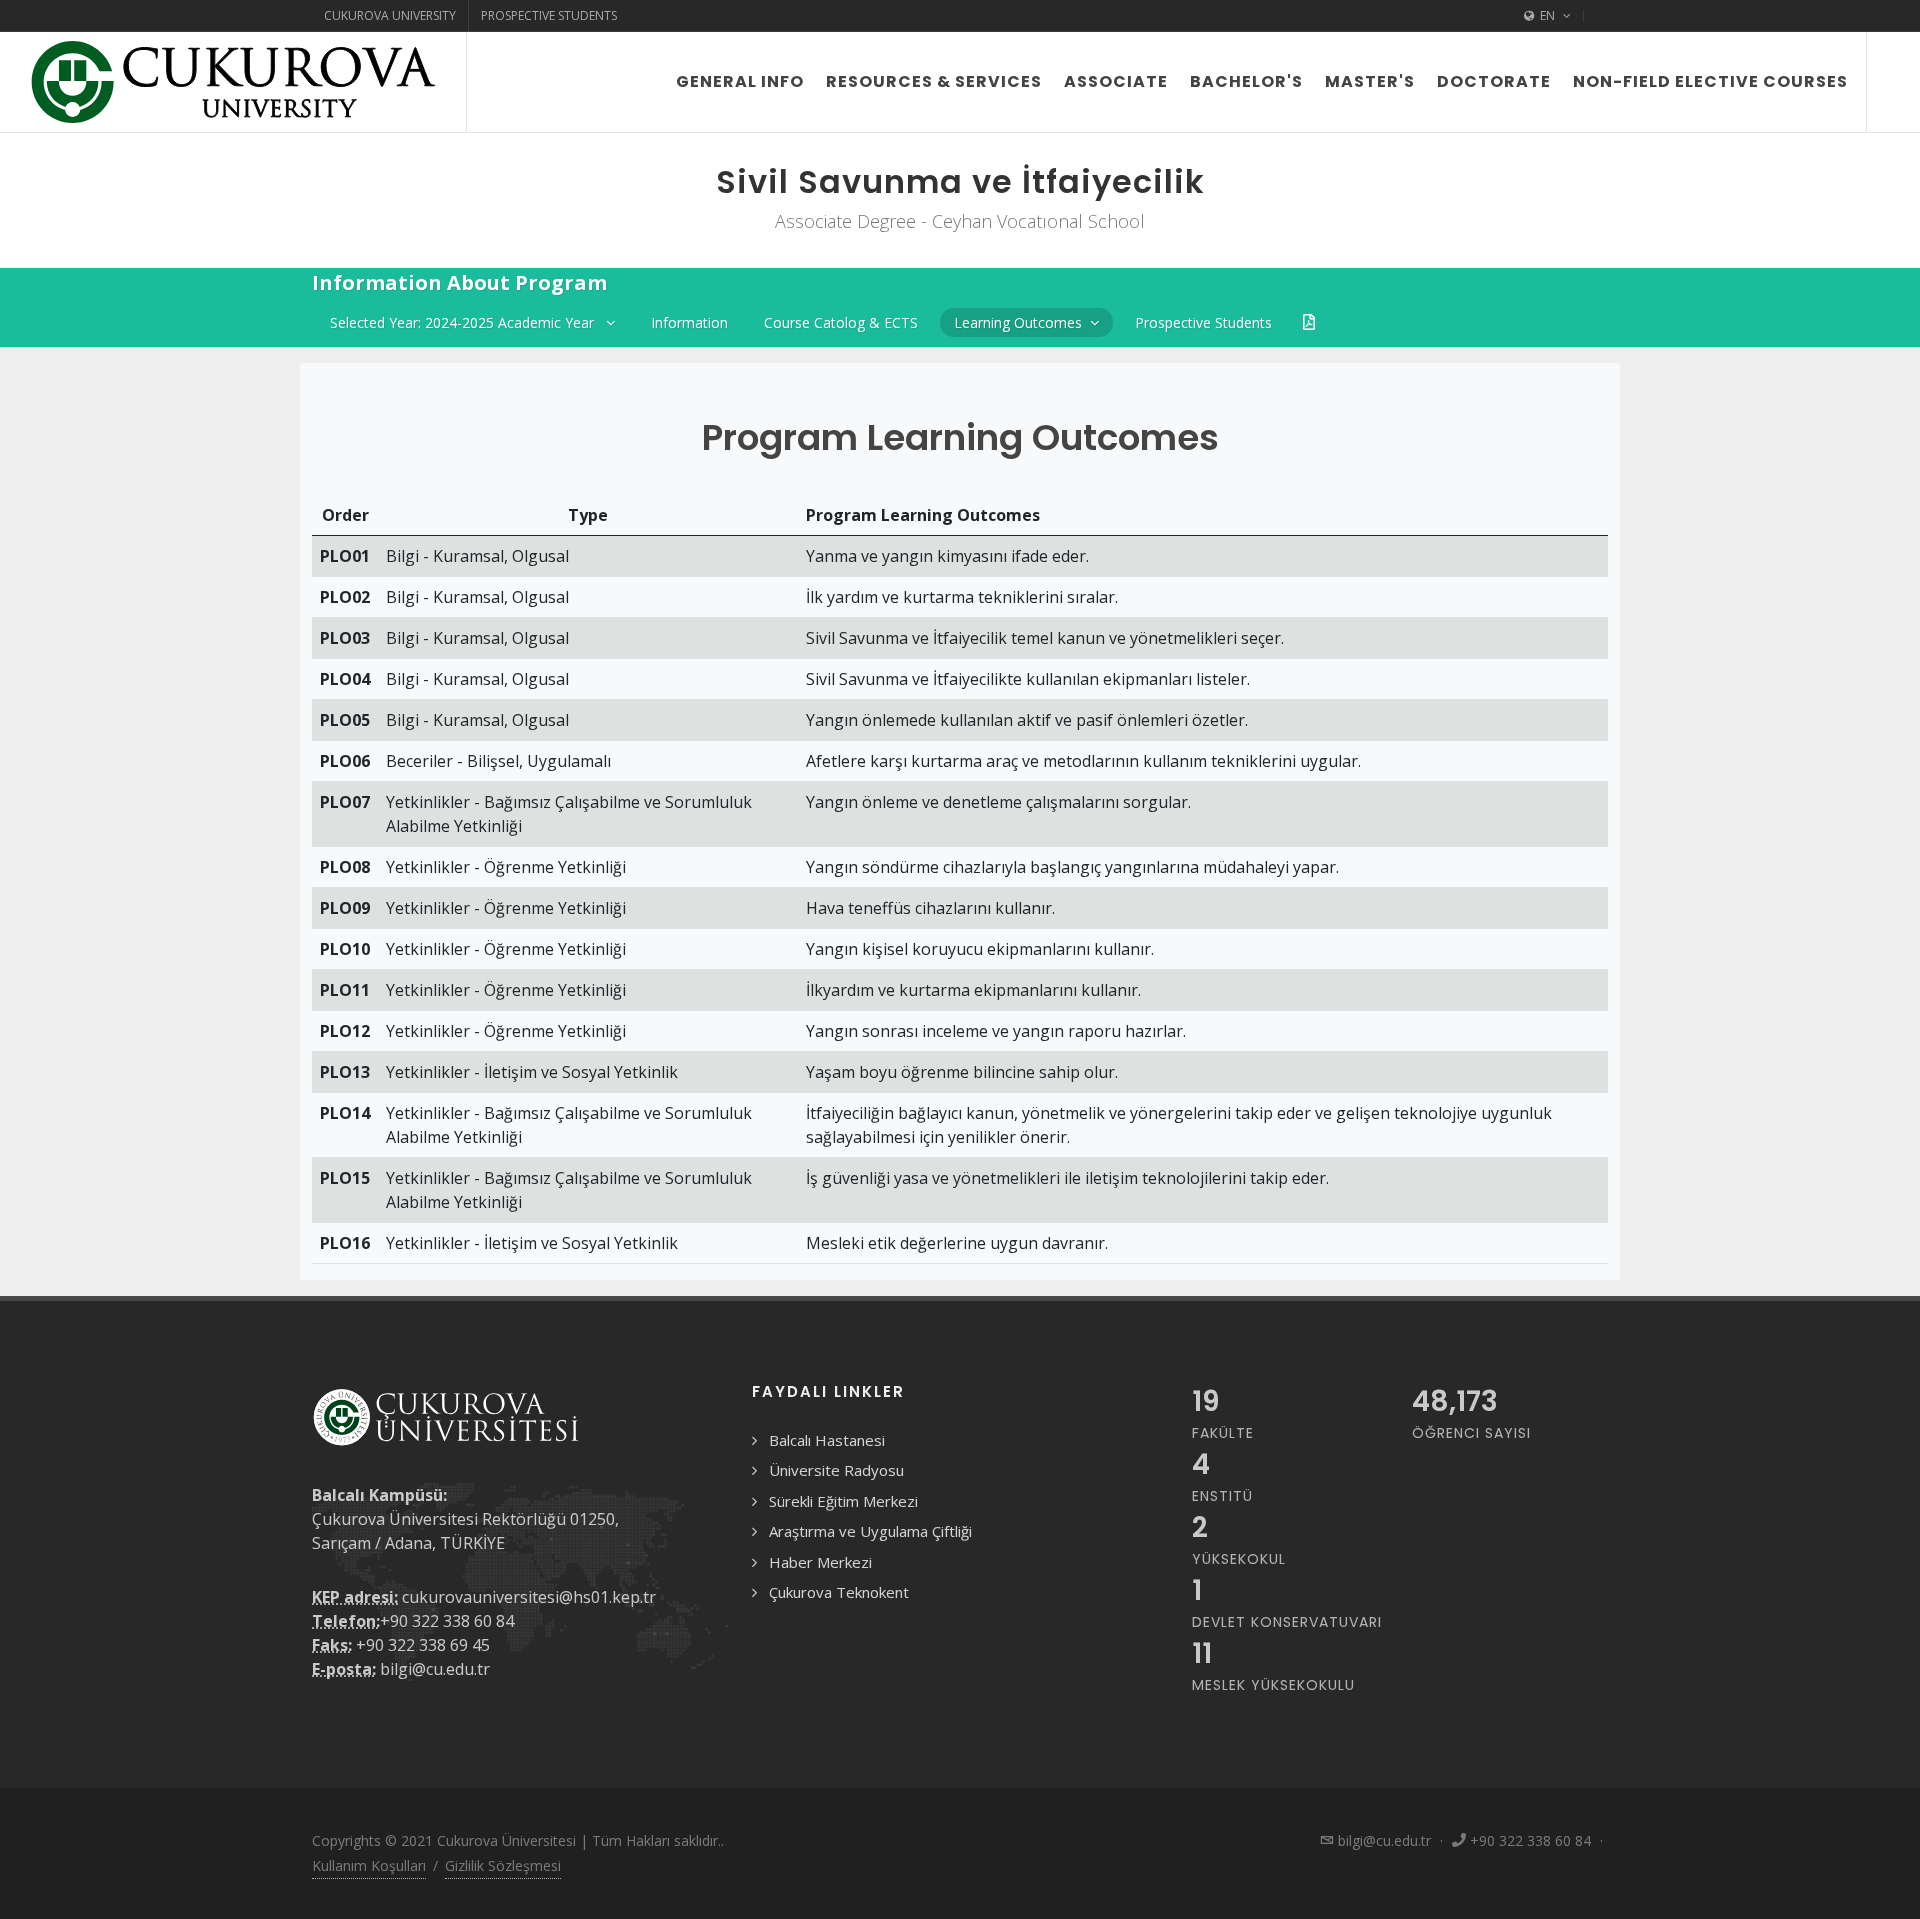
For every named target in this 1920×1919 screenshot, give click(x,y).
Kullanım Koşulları (369, 1865)
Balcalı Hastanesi (827, 1440)
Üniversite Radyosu (836, 1470)
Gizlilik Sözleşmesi (503, 1865)
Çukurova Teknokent (839, 1592)
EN (1547, 15)
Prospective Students (549, 15)
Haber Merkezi (820, 1562)
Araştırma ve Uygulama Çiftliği (870, 1531)
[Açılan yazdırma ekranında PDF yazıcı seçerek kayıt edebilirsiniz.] (1309, 322)
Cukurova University (390, 15)
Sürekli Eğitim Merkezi (843, 1501)
